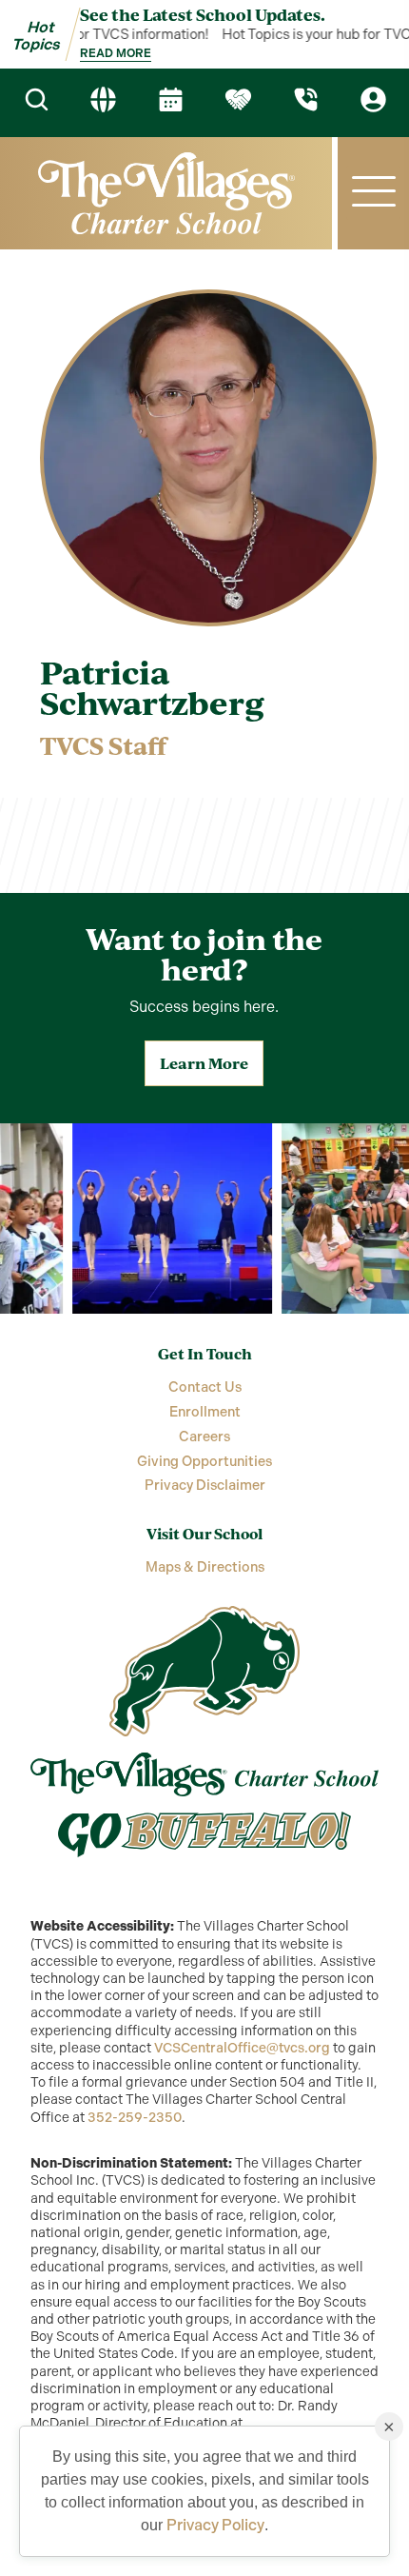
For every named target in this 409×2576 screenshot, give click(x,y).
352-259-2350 (135, 2118)
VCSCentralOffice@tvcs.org (242, 2048)
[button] (373, 193)
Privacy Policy (215, 2525)
